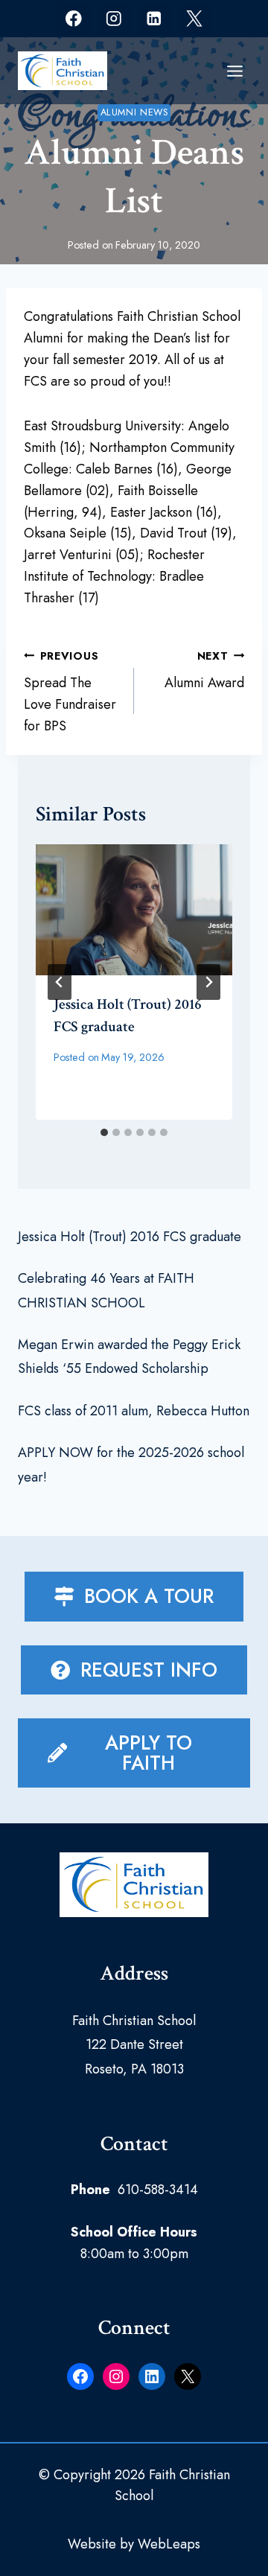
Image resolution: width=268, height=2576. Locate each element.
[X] (194, 18)
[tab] (104, 1132)
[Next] (208, 982)
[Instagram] (114, 18)
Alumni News (134, 112)
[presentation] (134, 910)
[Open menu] (234, 71)
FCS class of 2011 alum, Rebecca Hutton (134, 1411)
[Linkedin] (154, 18)
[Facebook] (73, 18)
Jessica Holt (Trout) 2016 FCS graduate (130, 1237)
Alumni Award (204, 671)
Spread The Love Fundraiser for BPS (70, 692)
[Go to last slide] (60, 982)
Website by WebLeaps (134, 2544)
